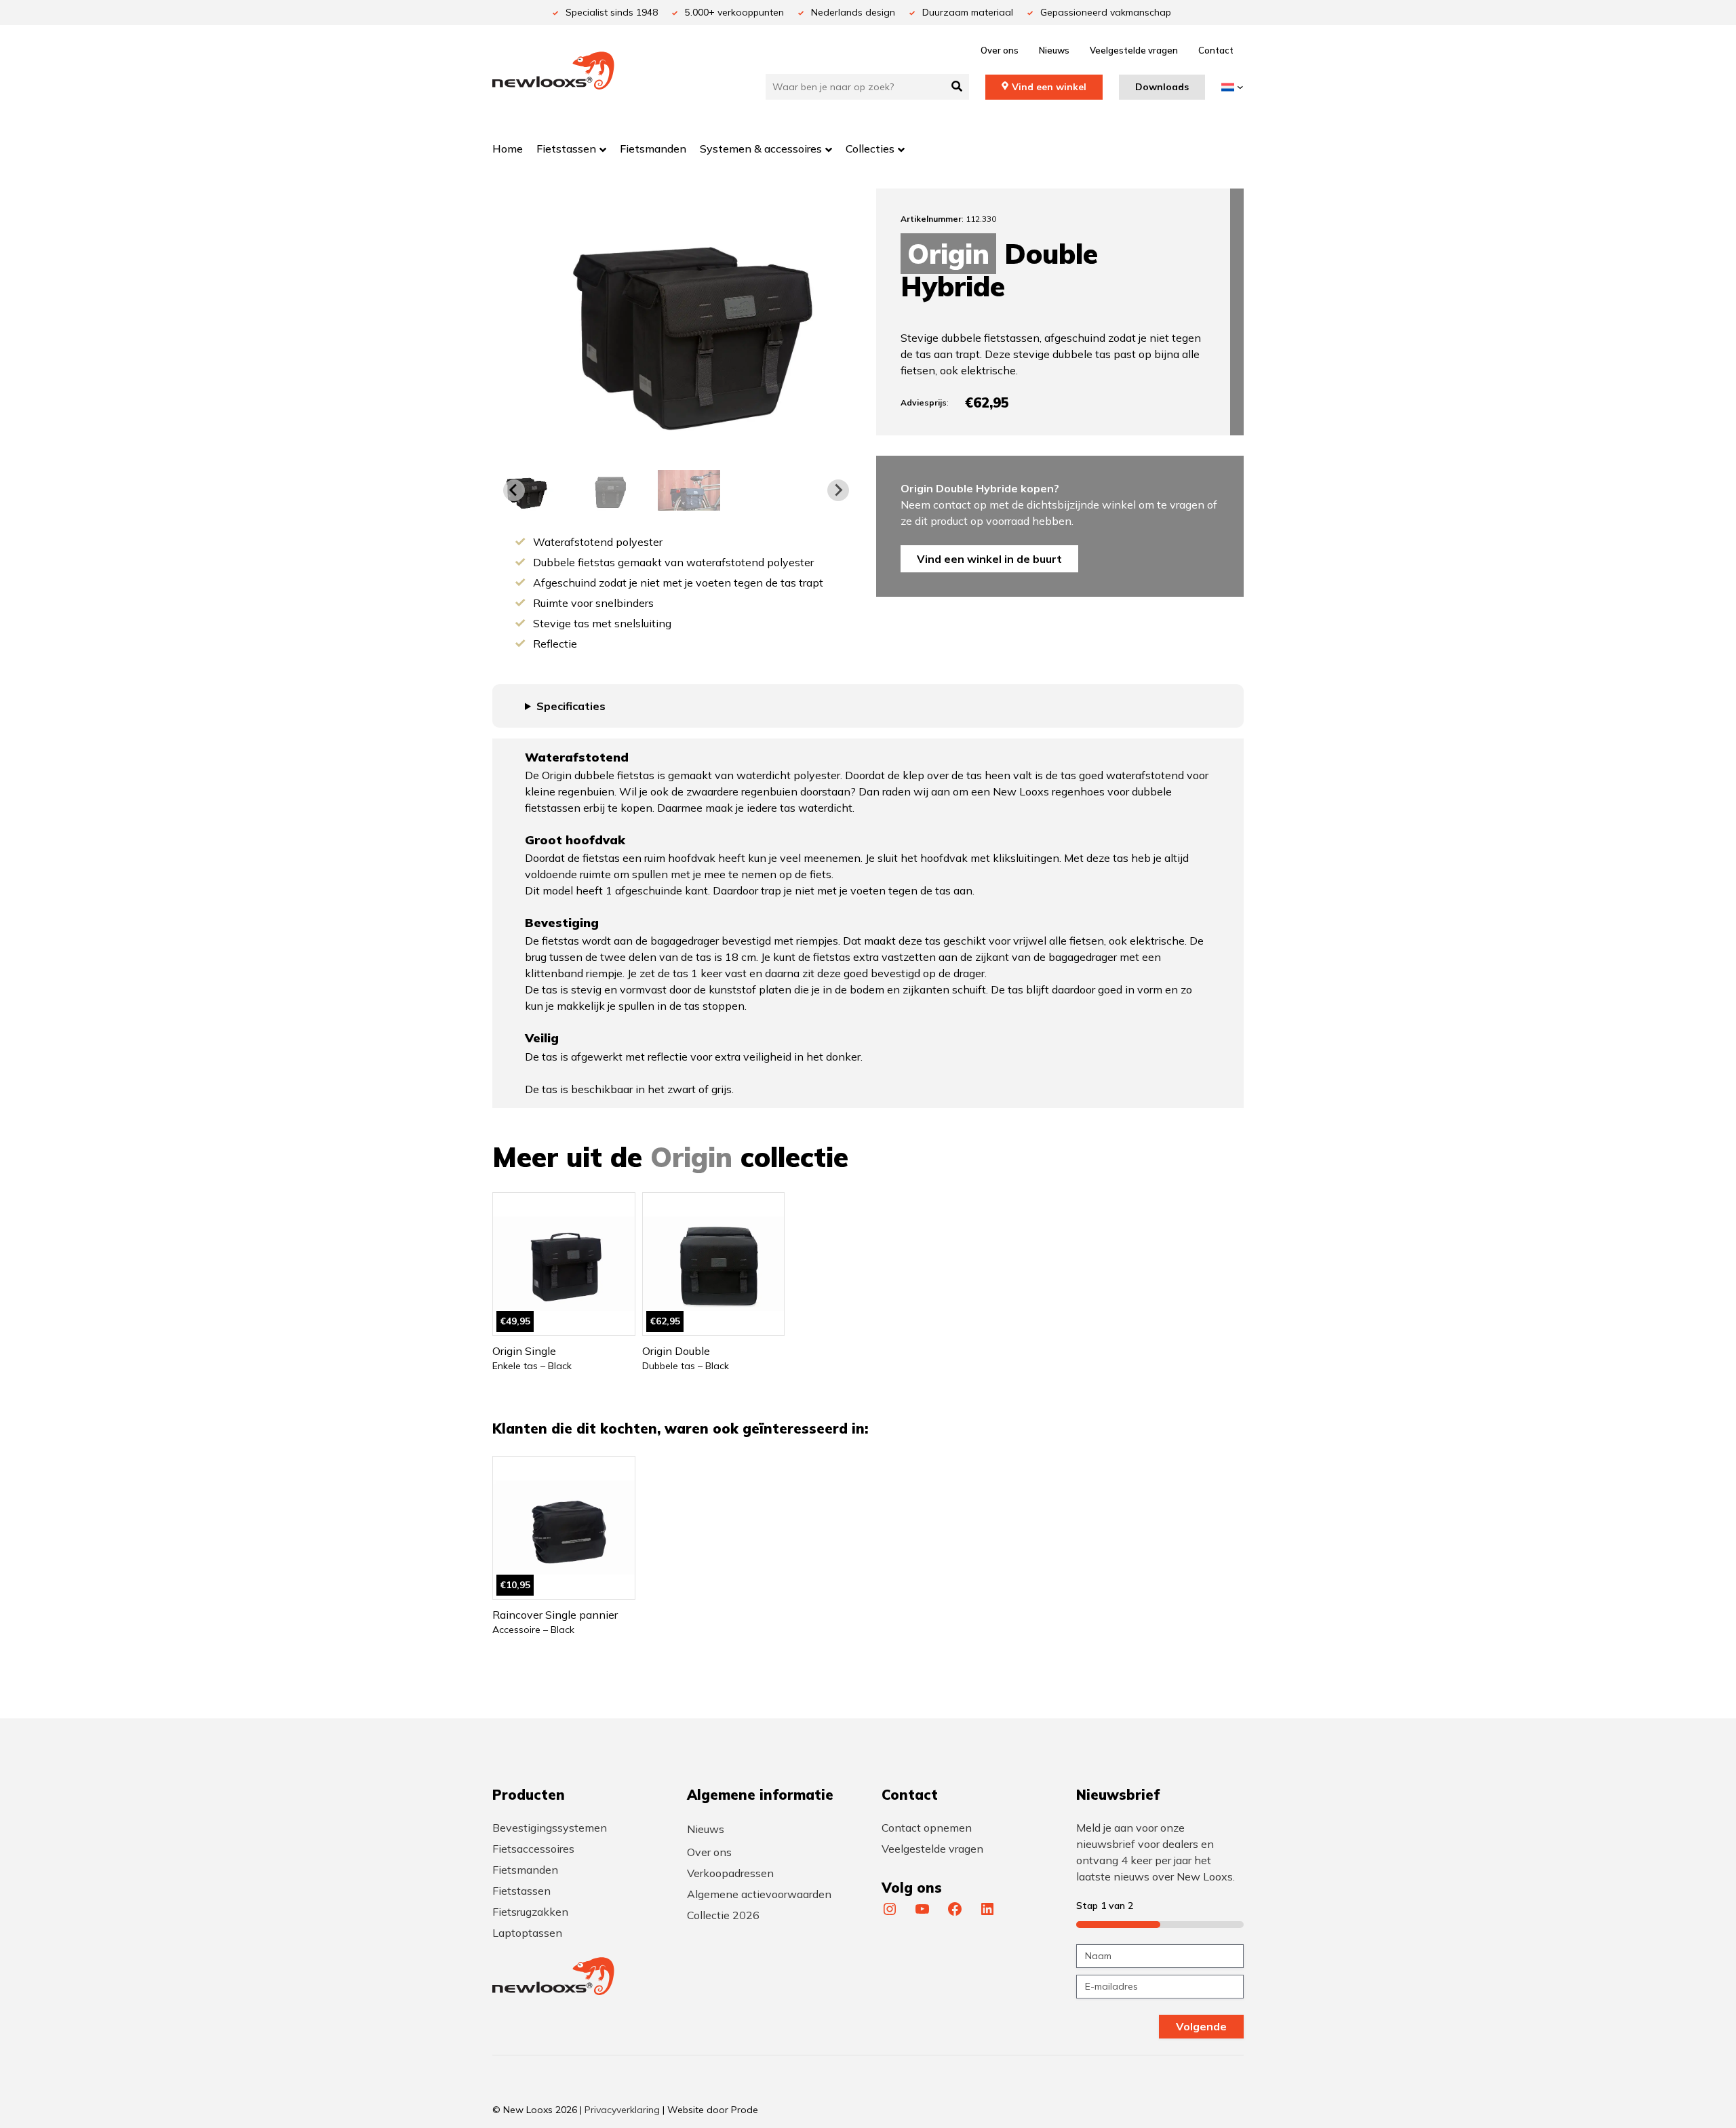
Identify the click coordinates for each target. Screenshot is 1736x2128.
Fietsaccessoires (533, 1849)
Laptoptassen (527, 1933)
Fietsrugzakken (530, 1912)
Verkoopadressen (730, 1873)
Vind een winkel (1049, 87)
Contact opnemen (927, 1828)
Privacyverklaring (622, 2110)
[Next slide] (838, 490)
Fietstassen (521, 1891)
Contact (1216, 50)
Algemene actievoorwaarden (759, 1894)
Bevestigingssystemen (550, 1828)
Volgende (1201, 2026)
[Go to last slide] (514, 490)
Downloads (1162, 87)
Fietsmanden (525, 1870)
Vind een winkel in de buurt (989, 559)
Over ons (1000, 50)
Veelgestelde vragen (1134, 50)
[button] (606, 490)
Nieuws (1054, 50)
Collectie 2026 (723, 1915)
